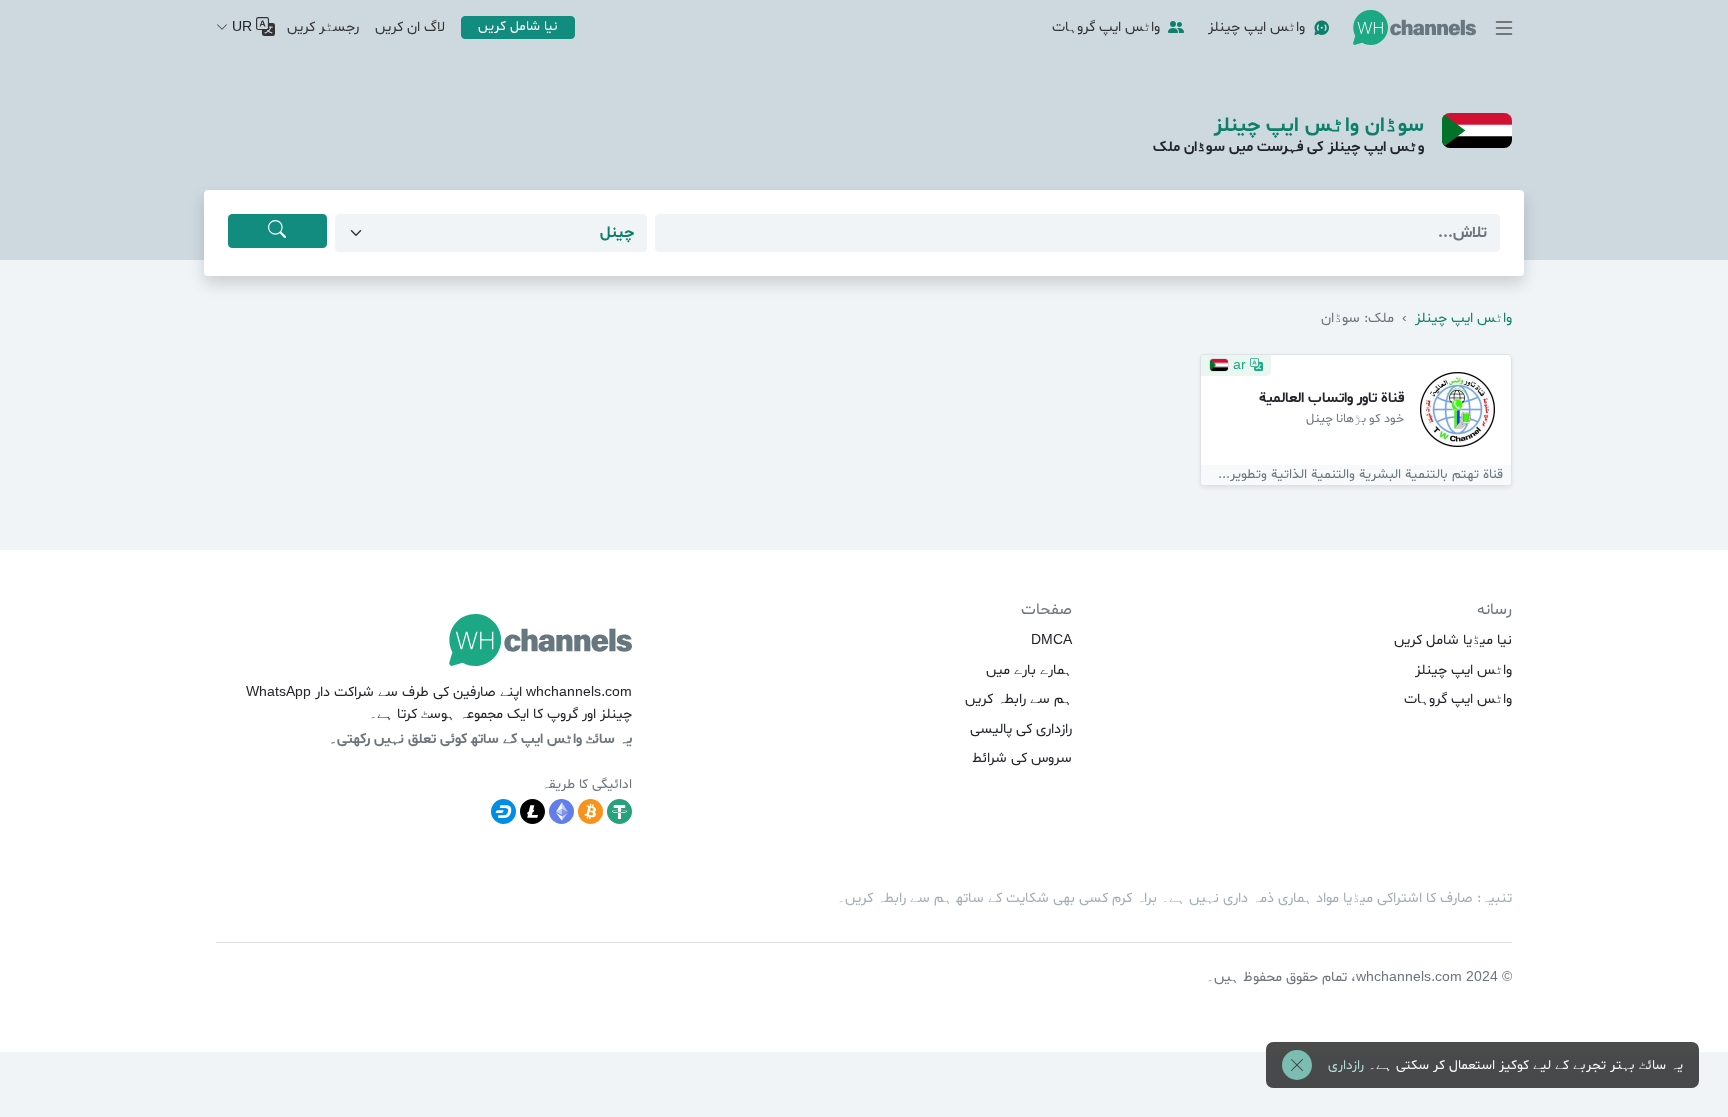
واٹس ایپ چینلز (1256, 27)
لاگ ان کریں (410, 27)
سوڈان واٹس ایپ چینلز (1319, 126)
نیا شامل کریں (518, 26)
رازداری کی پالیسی (1021, 729)
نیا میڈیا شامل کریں (1453, 640)
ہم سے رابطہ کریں (1018, 699)
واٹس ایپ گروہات (1106, 27)
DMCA (1051, 640)
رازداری (1346, 1065)
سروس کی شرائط (1022, 758)
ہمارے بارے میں (1029, 670)
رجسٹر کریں (323, 27)
